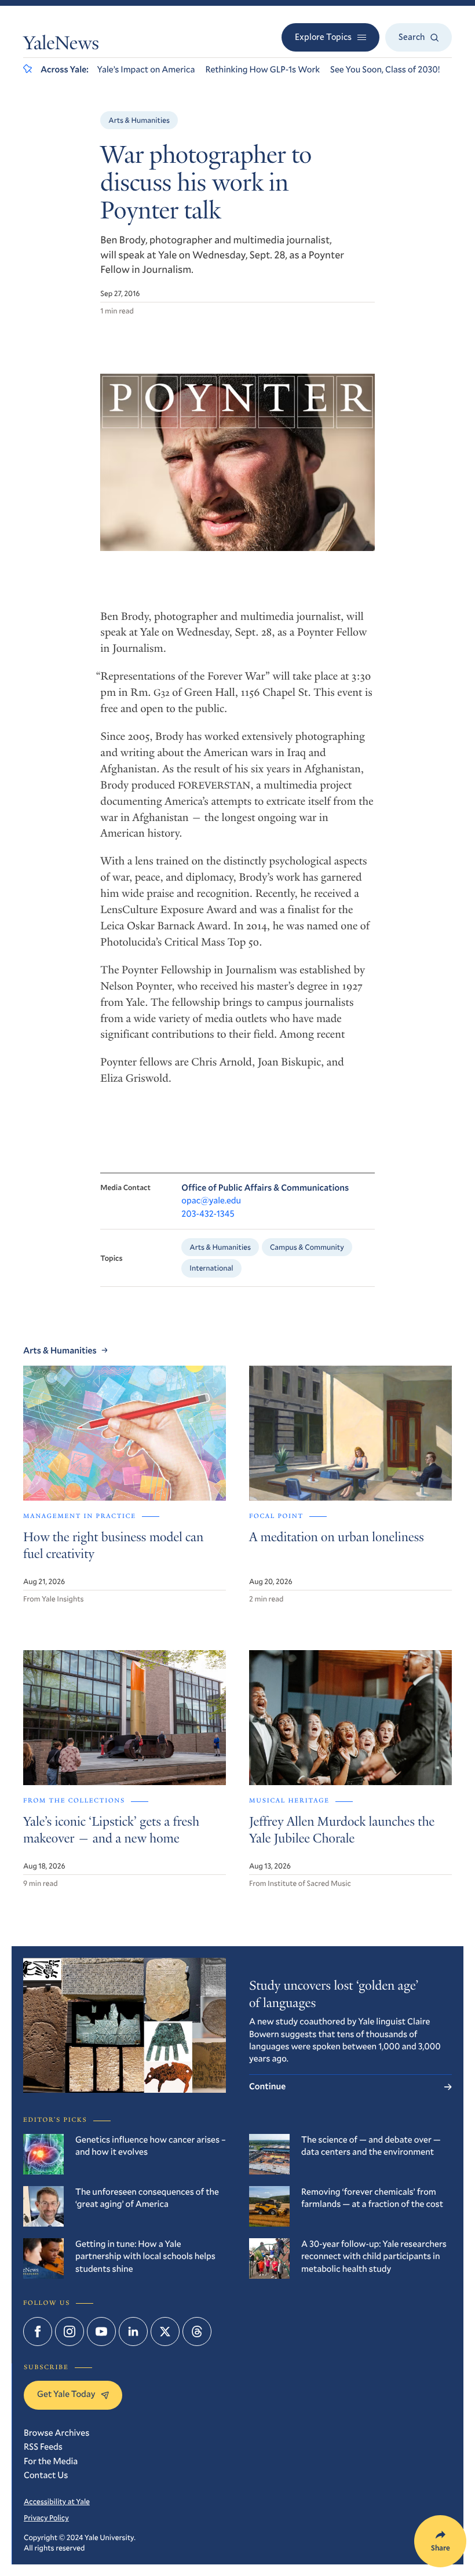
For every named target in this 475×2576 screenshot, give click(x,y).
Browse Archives (56, 2433)
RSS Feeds (43, 2447)
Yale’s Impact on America (146, 70)
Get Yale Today (66, 2394)
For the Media (51, 2461)
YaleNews (61, 45)
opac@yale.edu (211, 1201)
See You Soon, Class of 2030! (385, 70)
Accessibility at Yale (57, 2501)
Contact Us (46, 2475)
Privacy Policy (46, 2517)
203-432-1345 (208, 1214)
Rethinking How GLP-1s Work (262, 70)
